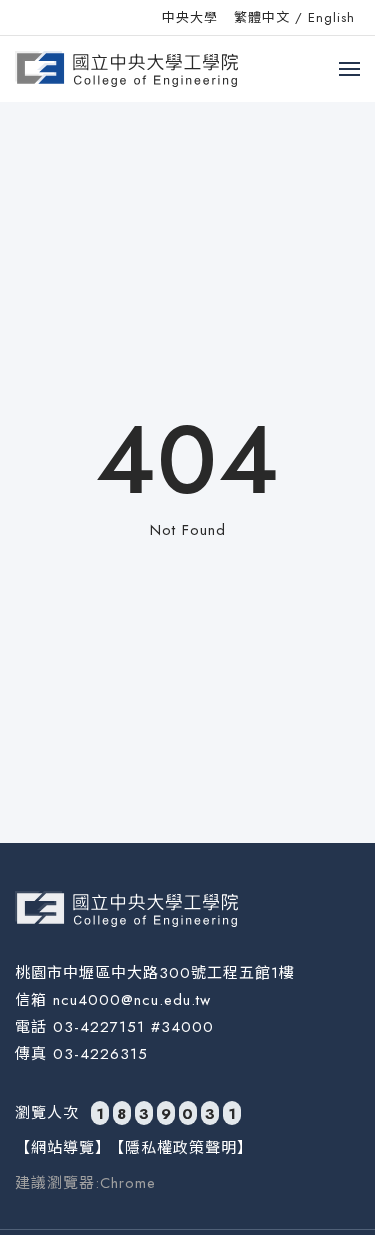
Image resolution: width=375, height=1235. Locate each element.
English (331, 17)
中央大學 (190, 17)
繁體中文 (262, 17)
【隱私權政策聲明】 (181, 1148)
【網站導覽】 (63, 1148)
